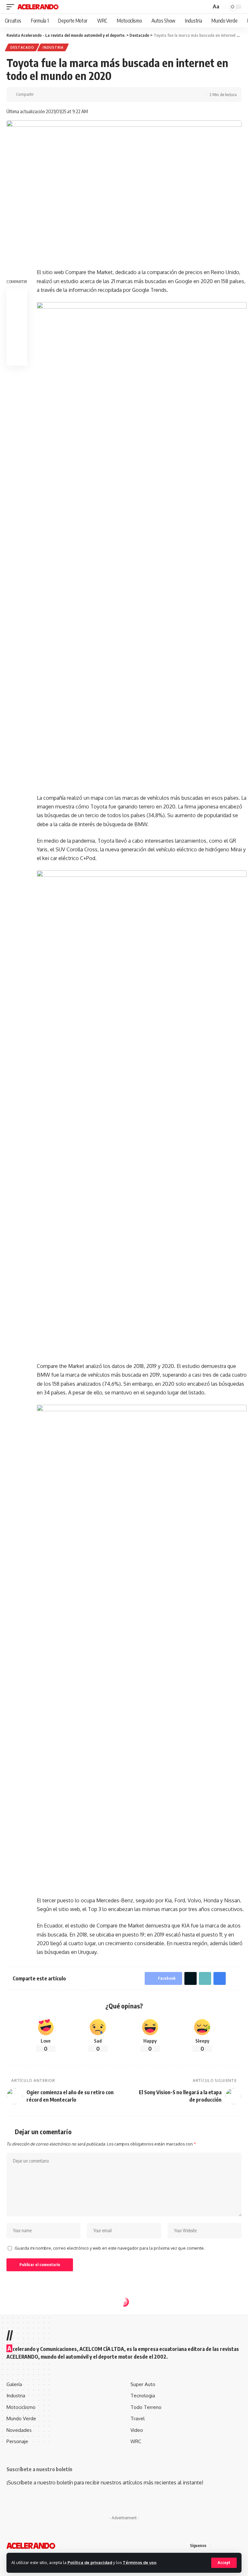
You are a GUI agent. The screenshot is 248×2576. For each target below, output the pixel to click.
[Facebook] (216, 2546)
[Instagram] (240, 2546)
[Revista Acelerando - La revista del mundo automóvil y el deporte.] (38, 7)
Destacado (22, 47)
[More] (80, 94)
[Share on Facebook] (40, 94)
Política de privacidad (90, 2562)
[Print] (70, 94)
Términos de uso (139, 2562)
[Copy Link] (60, 94)
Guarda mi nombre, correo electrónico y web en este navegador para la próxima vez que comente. (110, 2248)
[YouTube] (232, 2546)
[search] (206, 7)
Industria (53, 47)
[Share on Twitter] (50, 94)
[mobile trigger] (12, 7)
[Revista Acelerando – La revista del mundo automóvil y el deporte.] (31, 2546)
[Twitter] (224, 2546)
